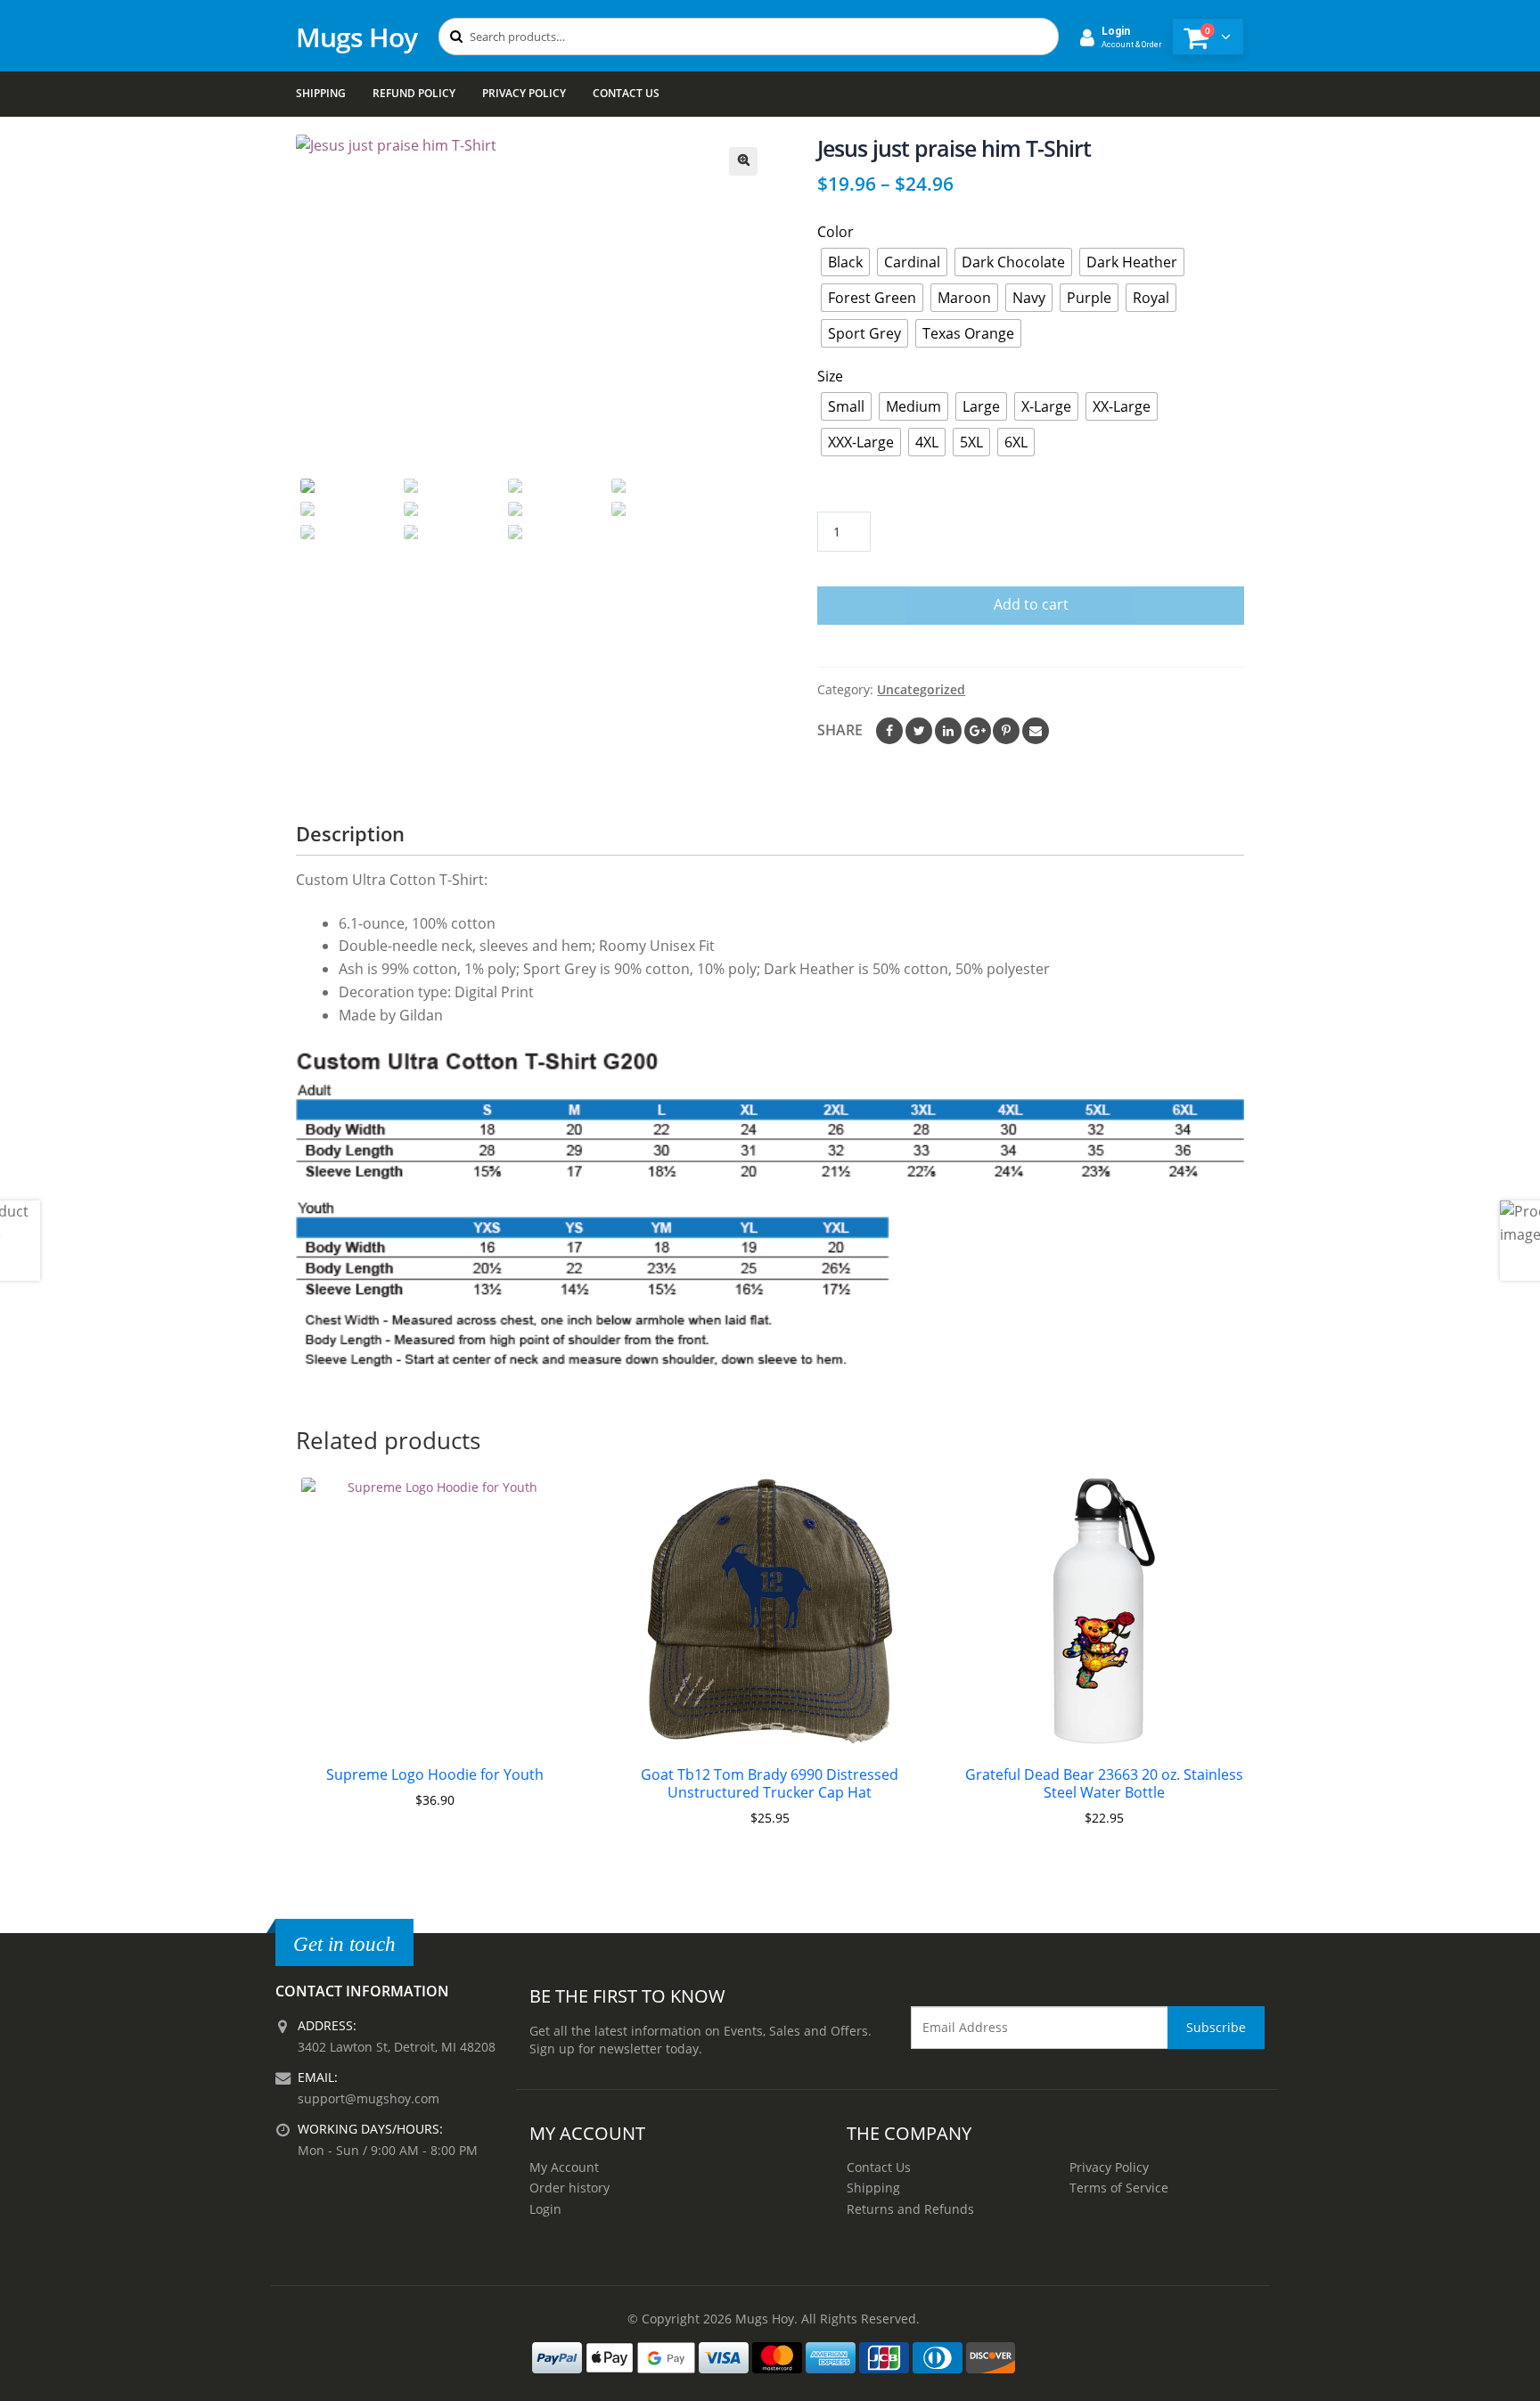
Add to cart (1031, 604)
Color (836, 232)
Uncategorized (921, 689)
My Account (564, 2167)
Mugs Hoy (356, 37)
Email (1036, 731)
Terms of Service (1119, 2188)
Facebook (889, 731)
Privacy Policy (524, 93)
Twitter (919, 731)
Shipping (321, 93)
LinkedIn (948, 731)
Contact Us (626, 93)
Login (545, 2209)
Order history (569, 2188)
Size (830, 376)
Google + (978, 731)
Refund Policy (414, 93)
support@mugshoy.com (369, 2098)
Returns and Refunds (910, 2209)
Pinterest (1006, 731)
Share (840, 730)
